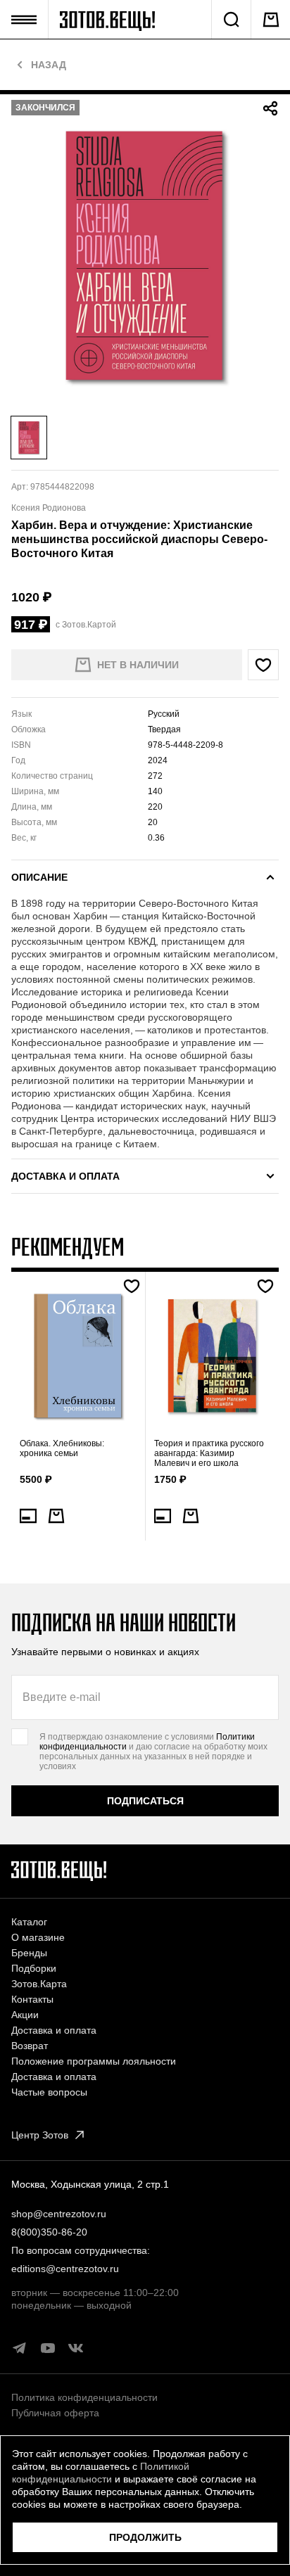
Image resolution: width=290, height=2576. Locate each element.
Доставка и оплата (54, 2030)
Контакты (32, 1999)
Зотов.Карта (39, 1984)
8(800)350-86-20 (49, 2232)
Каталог (29, 1922)
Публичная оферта (55, 2413)
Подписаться (145, 1801)
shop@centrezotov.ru (59, 2214)
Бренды (29, 1953)
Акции (25, 2015)
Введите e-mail (62, 1697)
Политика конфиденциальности (84, 2397)
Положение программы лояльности (94, 2061)
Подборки (34, 1968)
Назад (49, 65)
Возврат (30, 2046)
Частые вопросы (49, 2092)
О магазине (38, 1937)
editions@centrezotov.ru (65, 2269)
